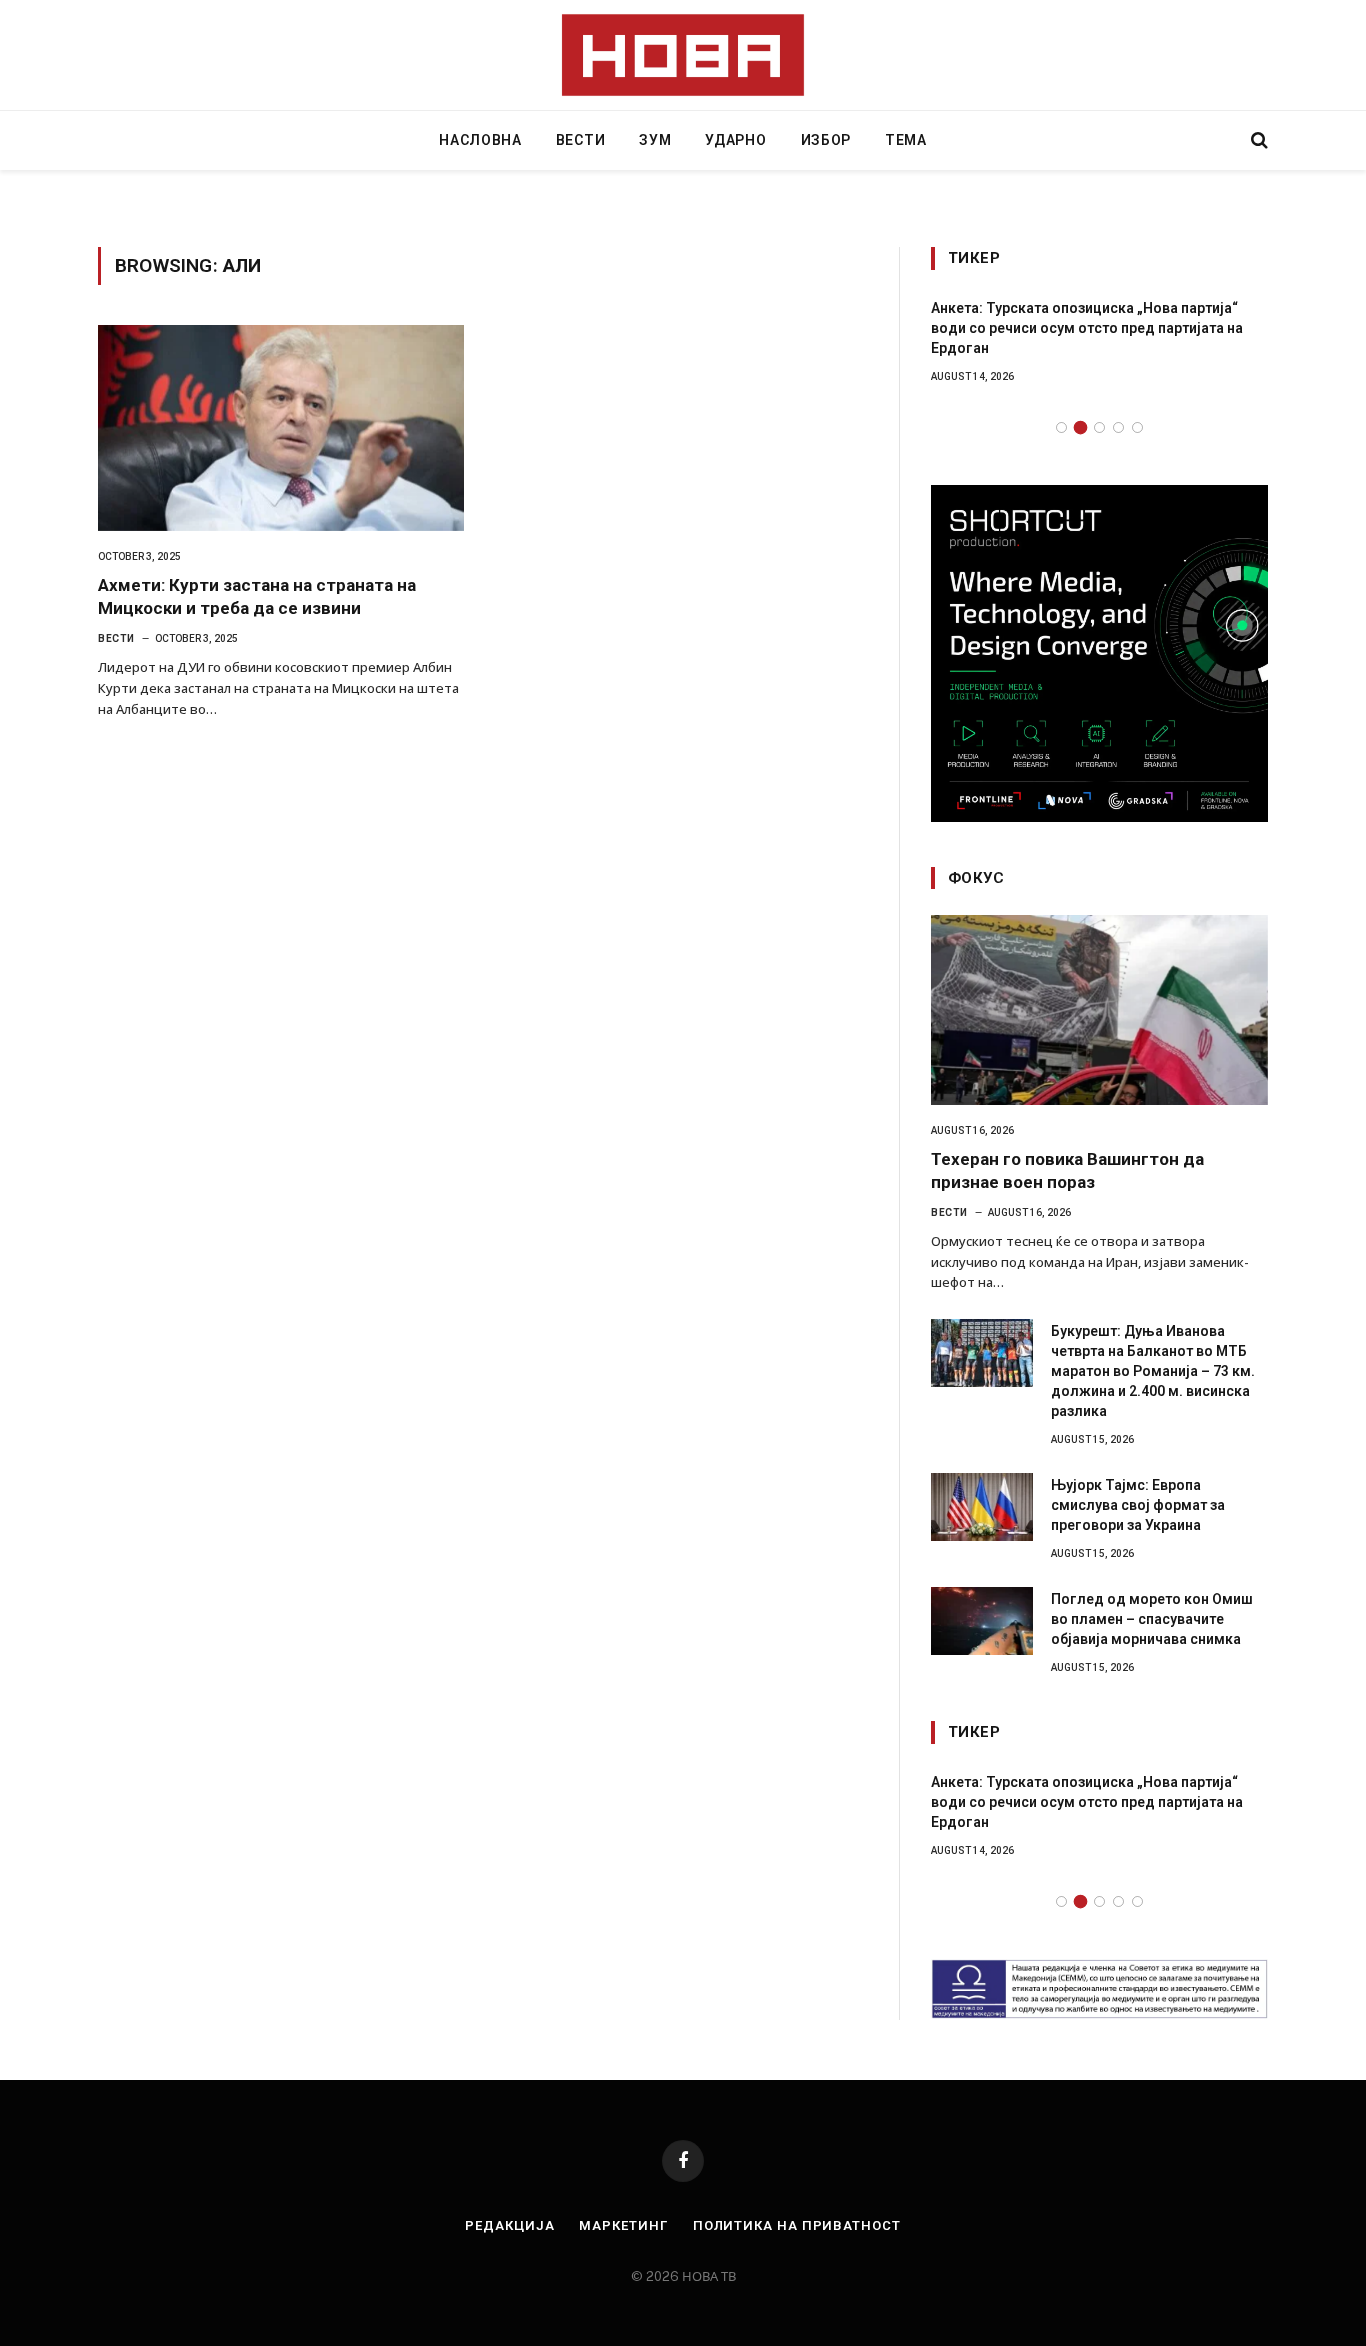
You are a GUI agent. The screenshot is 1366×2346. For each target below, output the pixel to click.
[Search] (1257, 140)
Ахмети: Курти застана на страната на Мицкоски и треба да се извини (257, 596)
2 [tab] (1080, 427)
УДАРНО (735, 140)
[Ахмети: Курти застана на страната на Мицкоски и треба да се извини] (281, 428)
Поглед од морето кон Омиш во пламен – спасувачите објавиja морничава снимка (1152, 1619)
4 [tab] (1118, 427)
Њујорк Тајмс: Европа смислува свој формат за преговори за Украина (1138, 1505)
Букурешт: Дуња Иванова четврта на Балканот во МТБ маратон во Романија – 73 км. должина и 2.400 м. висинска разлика (1153, 1371)
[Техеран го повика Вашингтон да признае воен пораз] (1099, 1010)
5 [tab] (1137, 427)
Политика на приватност (797, 2225)
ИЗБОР (826, 140)
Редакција (509, 2225)
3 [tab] (1099, 427)
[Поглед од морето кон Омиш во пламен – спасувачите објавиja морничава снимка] (982, 1621)
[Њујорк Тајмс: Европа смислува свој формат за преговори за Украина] (982, 1507)
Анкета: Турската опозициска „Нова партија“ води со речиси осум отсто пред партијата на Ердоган (1087, 328)
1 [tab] (1061, 427)
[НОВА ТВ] (683, 55)
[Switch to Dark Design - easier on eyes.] (1225, 140)
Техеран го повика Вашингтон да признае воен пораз (1067, 1170)
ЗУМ (655, 140)
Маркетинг (623, 2225)
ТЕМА (906, 140)
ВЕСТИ (581, 140)
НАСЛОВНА (480, 140)
